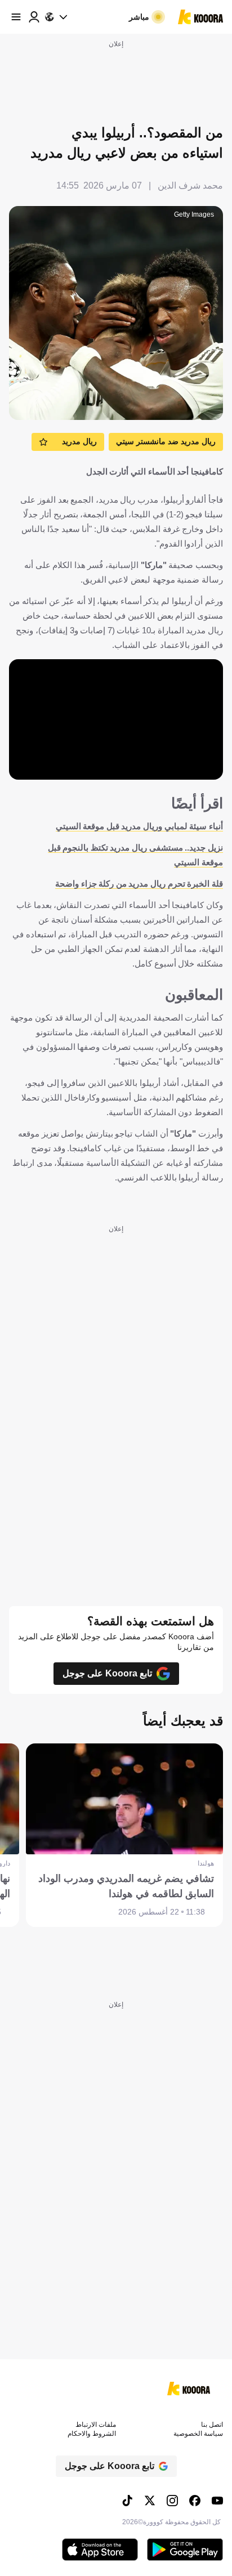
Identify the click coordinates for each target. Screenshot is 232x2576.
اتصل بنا (212, 2425)
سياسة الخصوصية (198, 2434)
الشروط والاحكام (92, 2434)
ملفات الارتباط (96, 2425)
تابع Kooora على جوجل (107, 1673)
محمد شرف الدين (190, 185)
